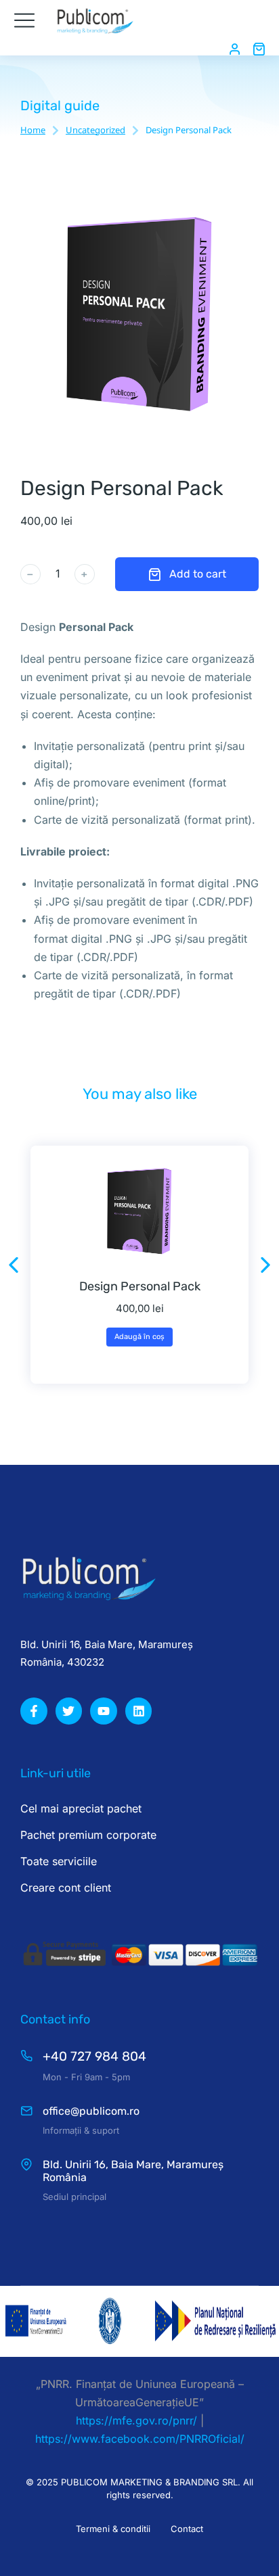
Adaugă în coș (139, 1337)
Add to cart (198, 574)
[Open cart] (259, 49)
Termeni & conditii (113, 2529)
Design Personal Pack (140, 1286)
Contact (187, 2529)
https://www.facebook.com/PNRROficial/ (140, 2439)
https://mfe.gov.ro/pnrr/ (136, 2420)
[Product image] (139, 1212)
